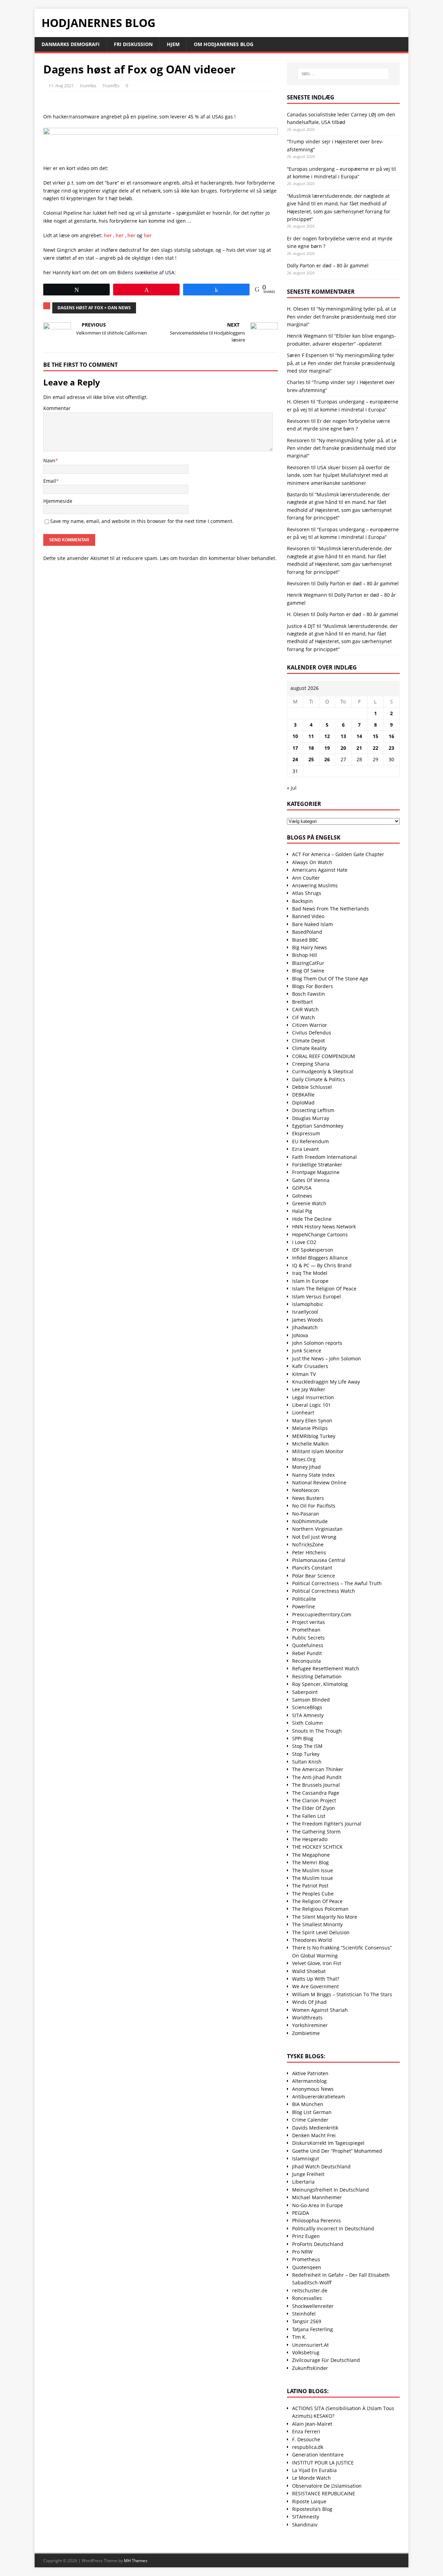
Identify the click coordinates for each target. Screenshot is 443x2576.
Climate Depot (309, 1041)
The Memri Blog (310, 1862)
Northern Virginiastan (317, 1529)
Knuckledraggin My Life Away (326, 1382)
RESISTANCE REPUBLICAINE (324, 2493)
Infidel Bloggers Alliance (320, 1258)
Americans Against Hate (320, 870)
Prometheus (306, 2259)
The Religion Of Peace (317, 1901)
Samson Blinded (311, 1700)
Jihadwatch (305, 1327)
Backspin (302, 901)
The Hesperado (310, 1839)
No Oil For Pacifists (314, 1506)
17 (295, 748)
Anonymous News (313, 2089)
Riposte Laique (309, 2501)
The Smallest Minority (317, 1924)
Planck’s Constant (312, 1568)
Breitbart (302, 1002)
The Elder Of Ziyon (314, 1808)
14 (359, 736)
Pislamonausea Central (319, 1560)
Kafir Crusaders (310, 1366)
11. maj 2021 (61, 86)
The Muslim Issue (313, 1870)
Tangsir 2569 (307, 2321)
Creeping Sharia (311, 1064)
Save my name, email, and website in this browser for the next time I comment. (142, 521)
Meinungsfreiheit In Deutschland (331, 2190)
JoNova (300, 1335)
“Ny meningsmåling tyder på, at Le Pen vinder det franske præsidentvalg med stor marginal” (342, 317)
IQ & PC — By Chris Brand (322, 1265)
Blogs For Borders (313, 986)
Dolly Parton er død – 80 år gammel (328, 265)
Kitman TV (304, 1374)
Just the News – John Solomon (327, 1358)
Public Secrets (308, 1638)
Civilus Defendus (312, 1033)
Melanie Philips (310, 1428)
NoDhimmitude (310, 1521)
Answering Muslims (315, 885)
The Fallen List (309, 1816)
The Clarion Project (314, 1800)
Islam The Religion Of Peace (324, 1289)
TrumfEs (111, 86)
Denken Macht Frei (314, 2135)
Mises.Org (304, 1459)
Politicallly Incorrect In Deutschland (333, 2228)
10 (295, 736)
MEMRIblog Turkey (314, 1436)
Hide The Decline (312, 1219)
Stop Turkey (306, 1754)
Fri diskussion (133, 44)
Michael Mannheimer (317, 2197)
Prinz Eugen (306, 2236)
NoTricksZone (308, 1544)
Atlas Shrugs (307, 893)
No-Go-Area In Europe (318, 2205)
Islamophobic (308, 1304)
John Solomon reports (317, 1343)
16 (391, 736)
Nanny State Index (313, 1475)
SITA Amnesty (308, 1715)
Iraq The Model (310, 1273)
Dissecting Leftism (313, 1110)
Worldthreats (307, 2018)
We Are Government (315, 1986)
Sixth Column (308, 1723)
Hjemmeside (58, 501)
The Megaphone (311, 1855)
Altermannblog (309, 2081)
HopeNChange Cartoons (320, 1234)
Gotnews (302, 1196)
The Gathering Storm (316, 1832)
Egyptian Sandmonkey (318, 1126)
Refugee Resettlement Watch (326, 1668)
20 (343, 748)
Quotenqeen (307, 2267)
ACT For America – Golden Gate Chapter (338, 854)
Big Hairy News (310, 947)
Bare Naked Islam (313, 924)
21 (359, 748)
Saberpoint (305, 1692)
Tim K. (299, 2337)
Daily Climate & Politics (319, 1079)
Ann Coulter (306, 878)
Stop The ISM (307, 1746)
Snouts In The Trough (317, 1731)
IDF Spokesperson (313, 1250)
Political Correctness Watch (324, 1591)
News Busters (308, 1498)
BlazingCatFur (308, 963)
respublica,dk (308, 2447)
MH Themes (136, 2561)
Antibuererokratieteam (319, 2097)
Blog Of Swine (308, 971)
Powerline (304, 1606)
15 (376, 736)
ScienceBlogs (307, 1707)
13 (343, 736)
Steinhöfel (304, 2314)
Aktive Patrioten (310, 2073)
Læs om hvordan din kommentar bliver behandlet (218, 558)
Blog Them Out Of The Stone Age (330, 979)
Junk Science (307, 1351)
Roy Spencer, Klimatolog (320, 1684)
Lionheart (303, 1413)
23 (391, 748)
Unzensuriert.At (310, 2345)
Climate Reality (309, 1048)
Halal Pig (302, 1211)
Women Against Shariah (320, 2010)
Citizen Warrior (310, 1025)
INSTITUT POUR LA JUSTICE (323, 2463)
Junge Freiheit (308, 2174)
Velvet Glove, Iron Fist (317, 1963)
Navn (49, 460)
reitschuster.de (310, 2290)
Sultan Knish (307, 1762)
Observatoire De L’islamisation (327, 2486)
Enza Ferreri (306, 2431)
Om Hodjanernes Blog (224, 44)
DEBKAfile (303, 1095)
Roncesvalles (307, 2298)
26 (327, 759)
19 (327, 748)
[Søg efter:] (343, 74)
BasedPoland (307, 932)
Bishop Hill (305, 955)
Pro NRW (302, 2252)
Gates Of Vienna (311, 1180)
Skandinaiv (305, 2525)
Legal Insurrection (313, 1397)
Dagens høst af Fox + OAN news (94, 308)
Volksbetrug (306, 2352)
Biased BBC (305, 940)
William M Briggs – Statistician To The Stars (342, 1994)
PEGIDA (301, 2213)
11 (311, 736)
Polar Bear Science (314, 1576)
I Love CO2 (304, 1242)
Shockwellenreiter (313, 2306)
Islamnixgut (306, 2158)
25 (311, 759)
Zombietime (306, 2033)
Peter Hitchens (309, 1552)
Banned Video (308, 916)
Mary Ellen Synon (312, 1420)
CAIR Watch (305, 1009)
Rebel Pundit (307, 1653)
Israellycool (305, 1312)
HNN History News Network (324, 1227)
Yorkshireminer (310, 2025)
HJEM (173, 44)
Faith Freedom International (324, 1157)
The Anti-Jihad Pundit (317, 1777)
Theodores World (312, 1940)
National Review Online (319, 1482)
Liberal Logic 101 (311, 1405)
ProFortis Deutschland (318, 2244)
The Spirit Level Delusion (321, 1932)
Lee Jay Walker (309, 1389)
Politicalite (304, 1599)
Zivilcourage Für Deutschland (326, 2360)
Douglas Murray (311, 1118)
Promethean (306, 1630)
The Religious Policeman (320, 1909)
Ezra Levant (305, 1149)
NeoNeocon (306, 1490)
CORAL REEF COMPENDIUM (324, 1056)
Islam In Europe (310, 1281)
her (109, 235)
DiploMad (303, 1103)
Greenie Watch (309, 1203)
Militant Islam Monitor (318, 1451)
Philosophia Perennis (317, 2220)
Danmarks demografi (71, 44)
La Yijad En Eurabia (314, 2470)
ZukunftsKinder (310, 2368)
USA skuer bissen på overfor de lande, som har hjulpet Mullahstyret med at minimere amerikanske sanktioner (338, 475)
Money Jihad (306, 1467)
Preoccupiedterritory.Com (322, 1614)
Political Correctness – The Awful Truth (337, 1583)
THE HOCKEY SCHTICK (317, 1847)
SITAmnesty (306, 2517)
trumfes (88, 86)
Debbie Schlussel (312, 1087)
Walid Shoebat (309, 1971)
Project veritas (309, 1622)
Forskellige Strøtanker (317, 1165)
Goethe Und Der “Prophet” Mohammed (337, 2151)
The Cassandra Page (316, 1793)
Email (50, 481)
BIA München (308, 2104)
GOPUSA (302, 1188)
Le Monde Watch (311, 2478)
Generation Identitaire (318, 2455)
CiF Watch (304, 1017)
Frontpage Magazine (316, 1172)
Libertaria (303, 2182)
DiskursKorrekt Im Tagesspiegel (328, 2143)
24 (295, 759)
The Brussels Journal (316, 1785)
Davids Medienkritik (315, 2128)
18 (311, 748)
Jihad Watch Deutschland (321, 2166)
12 (327, 736)
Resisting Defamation (317, 1676)
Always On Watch (312, 862)
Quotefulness (308, 1645)
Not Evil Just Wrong (314, 1537)
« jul (292, 788)
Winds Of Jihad (309, 2002)
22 (376, 748)
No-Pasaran (306, 1514)
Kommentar (57, 408)
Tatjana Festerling (313, 2329)
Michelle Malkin (310, 1444)
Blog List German (312, 2112)
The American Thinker (318, 1769)
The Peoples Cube (313, 1894)
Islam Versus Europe (316, 1296)
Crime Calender (310, 2120)
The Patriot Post (310, 1886)
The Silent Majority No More (325, 1917)
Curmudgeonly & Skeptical (323, 1071)
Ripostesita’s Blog (312, 2509)
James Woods (308, 1320)
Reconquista (306, 1661)
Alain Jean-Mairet (312, 2424)
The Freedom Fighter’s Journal (327, 1824)
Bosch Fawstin (309, 994)
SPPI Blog (303, 1738)
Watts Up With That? (316, 1979)
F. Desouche (306, 2439)
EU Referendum (310, 1141)
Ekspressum (306, 1133)
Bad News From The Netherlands (331, 909)
